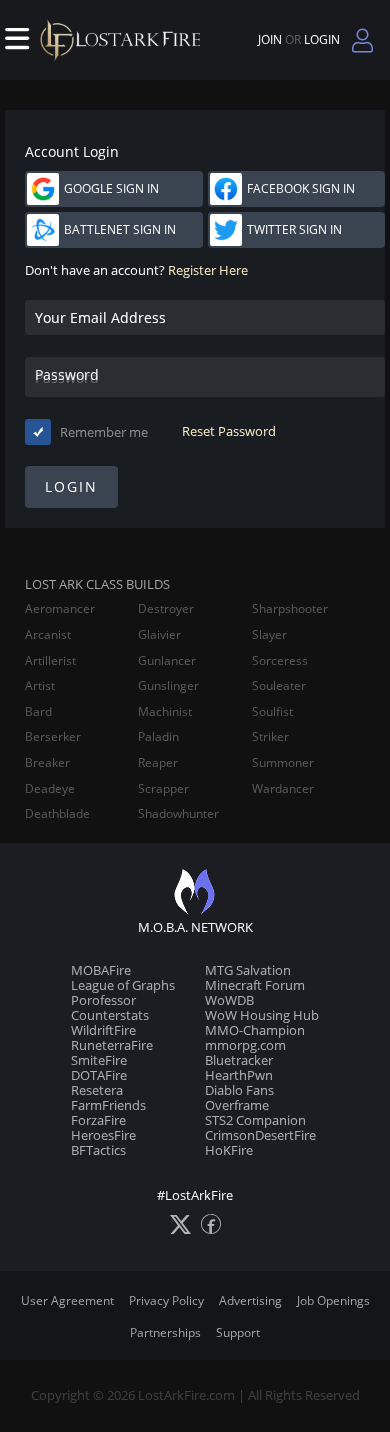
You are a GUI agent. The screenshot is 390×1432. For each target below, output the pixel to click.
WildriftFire (103, 1030)
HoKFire (229, 1150)
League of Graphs (123, 985)
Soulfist (272, 712)
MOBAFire (101, 970)
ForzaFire (98, 1120)
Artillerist (50, 661)
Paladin (158, 737)
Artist (40, 686)
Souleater (279, 686)
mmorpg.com (245, 1045)
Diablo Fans (239, 1090)
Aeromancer (60, 609)
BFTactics (98, 1150)
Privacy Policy (166, 1300)
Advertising (250, 1300)
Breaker (47, 763)
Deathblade (57, 814)
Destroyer (166, 609)
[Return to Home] (125, 40)
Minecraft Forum (255, 985)
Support (238, 1332)
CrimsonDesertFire (260, 1135)
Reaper (158, 763)
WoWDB (229, 1000)
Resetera (97, 1090)
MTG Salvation (248, 970)
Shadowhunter (178, 814)
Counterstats (110, 1015)
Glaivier (159, 635)
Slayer (269, 635)
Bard (38, 712)
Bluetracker (239, 1060)
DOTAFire (99, 1075)
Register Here (208, 270)
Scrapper (163, 789)
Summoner (283, 763)
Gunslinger (168, 686)
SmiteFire (99, 1060)
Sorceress (280, 661)
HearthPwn (239, 1075)
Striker (270, 737)
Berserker (53, 737)
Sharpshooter (290, 609)
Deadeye (50, 789)
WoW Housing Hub (262, 1015)
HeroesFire (103, 1135)
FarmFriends (108, 1105)
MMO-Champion (255, 1030)
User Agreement (67, 1300)
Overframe (237, 1105)
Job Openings (333, 1300)
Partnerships (165, 1332)
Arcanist (48, 635)
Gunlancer (167, 661)
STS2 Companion (255, 1120)
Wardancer (283, 789)
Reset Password (229, 431)
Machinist (165, 712)
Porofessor (103, 1000)
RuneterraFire (112, 1045)
